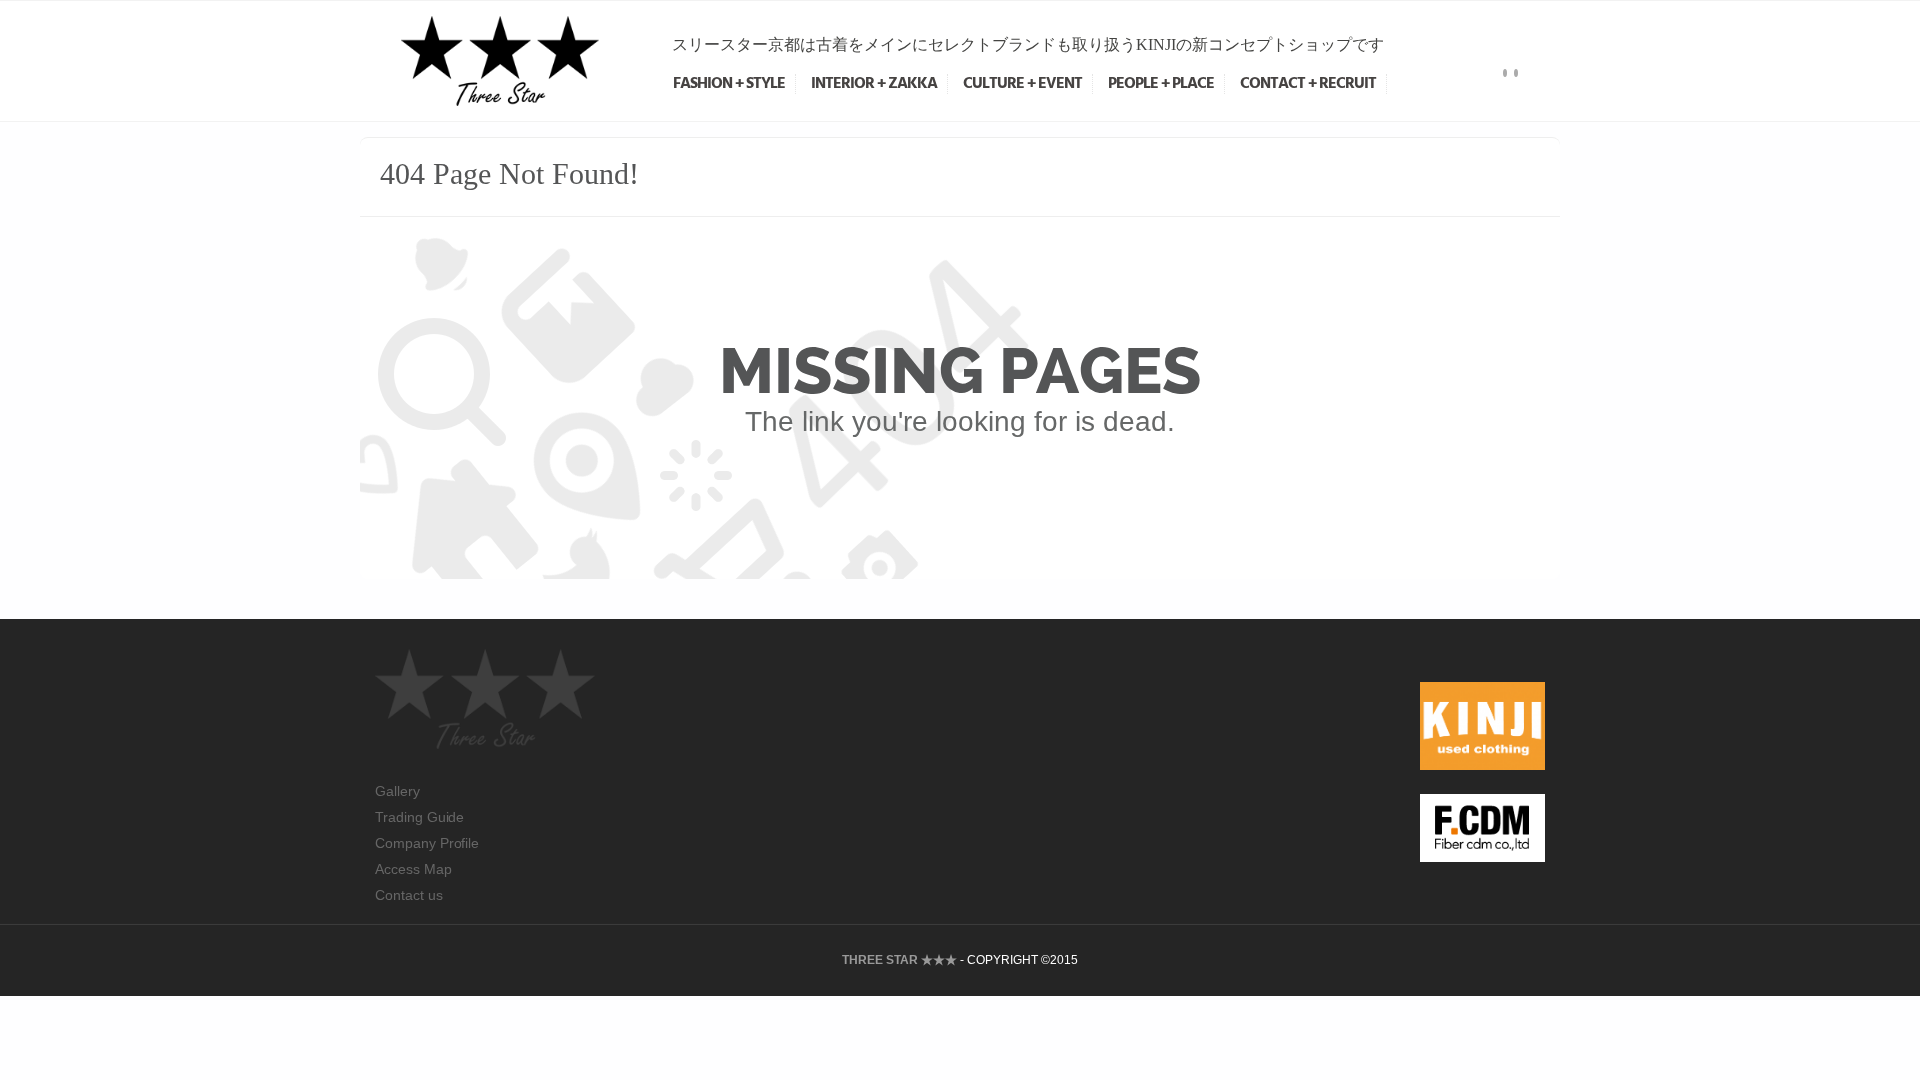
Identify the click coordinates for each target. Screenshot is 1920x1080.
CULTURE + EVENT (1022, 84)
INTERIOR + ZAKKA (874, 84)
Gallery (397, 791)
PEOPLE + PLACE (1161, 84)
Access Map (413, 869)
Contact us (409, 895)
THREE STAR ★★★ (899, 960)
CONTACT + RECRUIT (1308, 84)
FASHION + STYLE (729, 84)
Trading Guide (419, 817)
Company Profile (427, 843)
